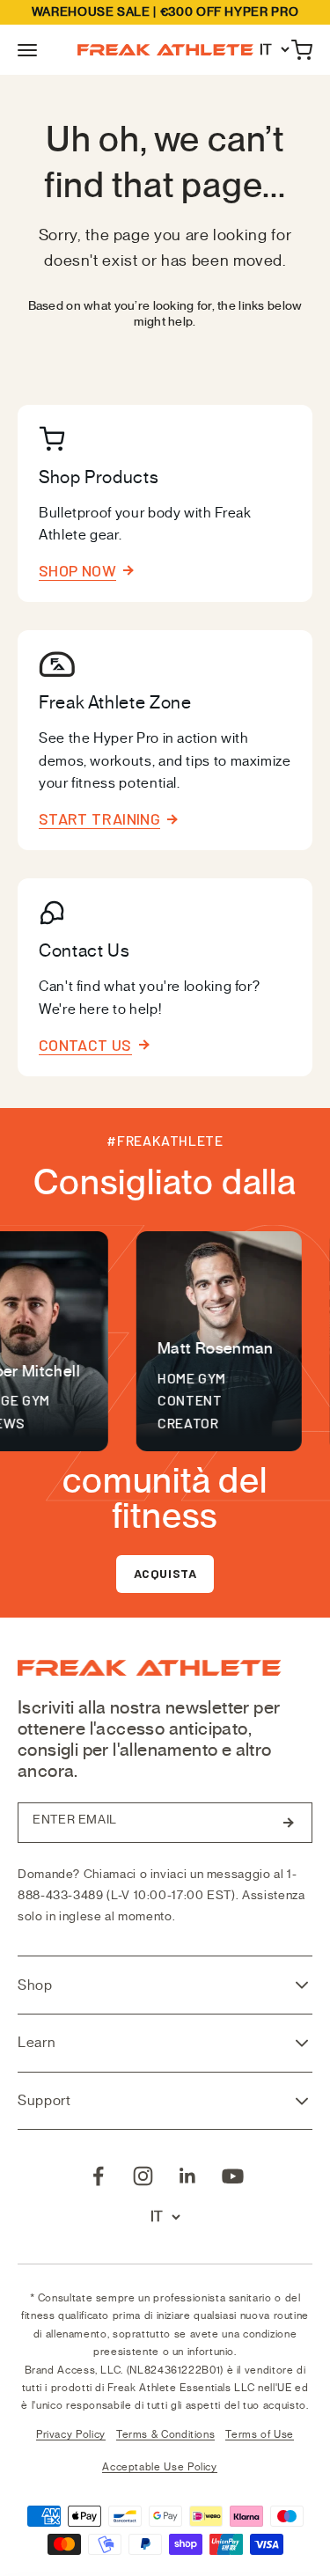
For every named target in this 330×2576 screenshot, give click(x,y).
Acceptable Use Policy (159, 2467)
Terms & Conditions (166, 2434)
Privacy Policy (71, 2434)
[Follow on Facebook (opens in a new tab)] (98, 2176)
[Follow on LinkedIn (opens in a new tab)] (188, 2176)
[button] (27, 50)
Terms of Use (260, 2434)
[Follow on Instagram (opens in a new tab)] (143, 2176)
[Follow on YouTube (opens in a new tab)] (233, 2176)
